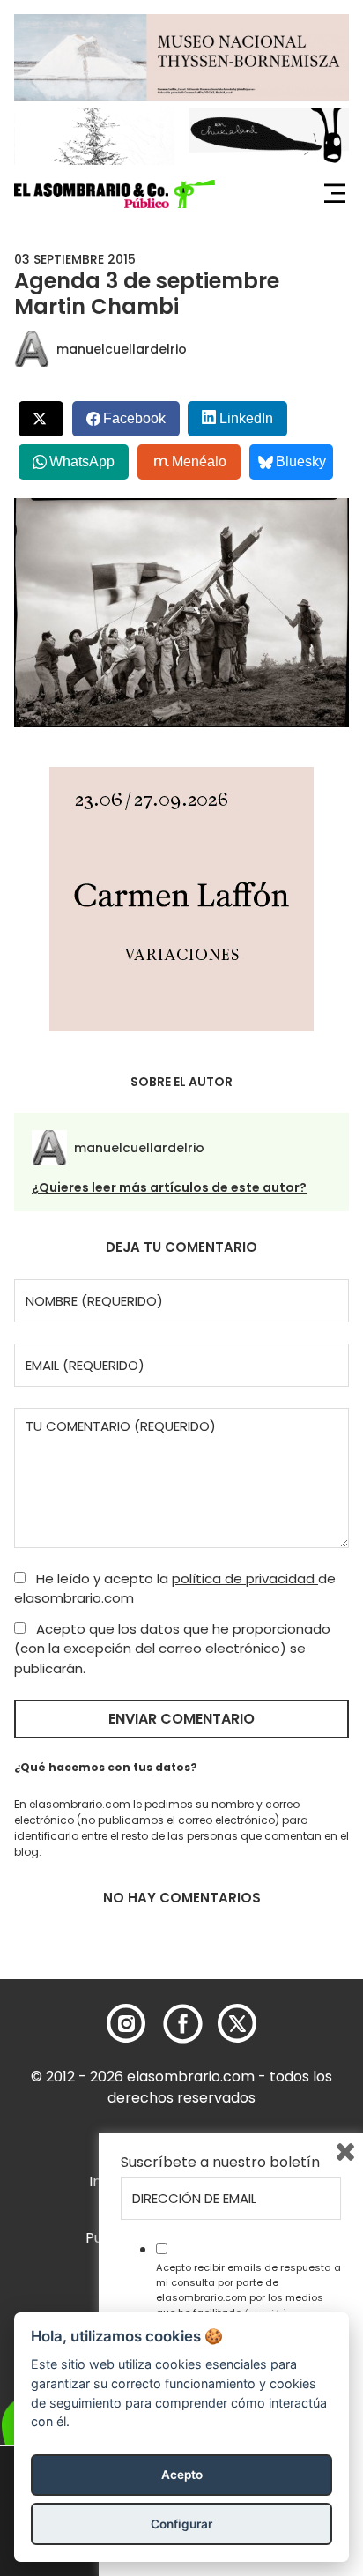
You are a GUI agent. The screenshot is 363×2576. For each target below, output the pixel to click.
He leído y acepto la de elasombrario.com (175, 1589)
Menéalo (199, 462)
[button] (115, 194)
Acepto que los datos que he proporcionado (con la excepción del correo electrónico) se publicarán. (172, 1649)
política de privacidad (245, 1578)
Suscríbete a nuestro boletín (220, 2163)
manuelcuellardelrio (122, 349)
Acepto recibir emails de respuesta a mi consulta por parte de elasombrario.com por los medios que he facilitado (248, 2289)
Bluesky (301, 462)
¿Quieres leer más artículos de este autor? (169, 1187)
